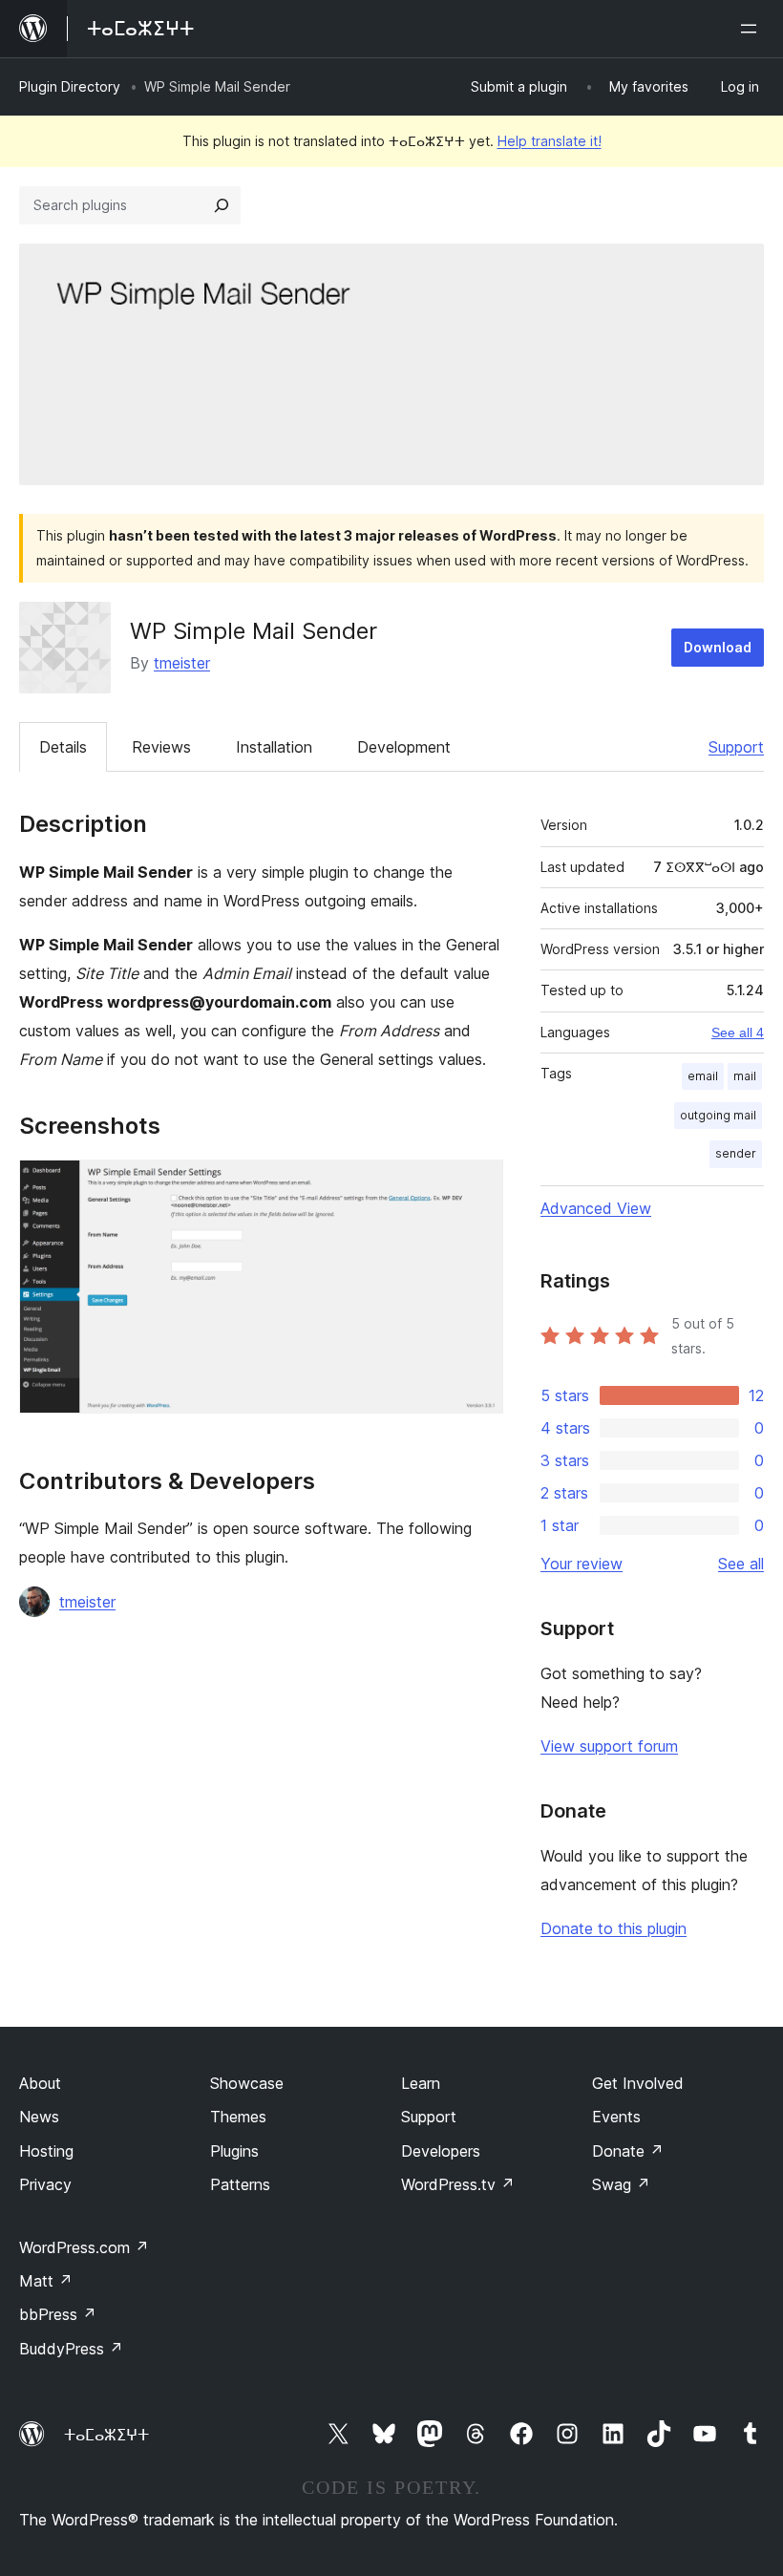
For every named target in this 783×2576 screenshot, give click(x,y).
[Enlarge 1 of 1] (477, 1185)
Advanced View (596, 1208)
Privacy (45, 2184)
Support (736, 747)
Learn (421, 2083)
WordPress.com (84, 2247)
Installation (274, 747)
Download (718, 647)
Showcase (247, 2083)
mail (745, 1076)
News (39, 2117)
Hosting (46, 2151)
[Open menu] (752, 29)
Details (63, 747)
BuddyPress (71, 2349)
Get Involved (638, 2083)
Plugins (234, 2151)
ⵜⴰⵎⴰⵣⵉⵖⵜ (106, 2435)
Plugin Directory (70, 86)
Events (616, 2117)
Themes (238, 2117)
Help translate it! (550, 141)
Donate (628, 2151)
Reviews (161, 747)
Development (404, 747)
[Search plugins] (222, 205)
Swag (621, 2184)
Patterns (240, 2184)
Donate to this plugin (614, 1928)
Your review (582, 1564)
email (703, 1076)
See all (741, 1564)
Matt (46, 2281)
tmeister (182, 663)
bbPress (58, 2314)
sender (736, 1153)
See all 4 (738, 1033)
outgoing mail (718, 1115)
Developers (441, 2151)
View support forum (609, 1746)
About (40, 2083)
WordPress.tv (458, 2184)
